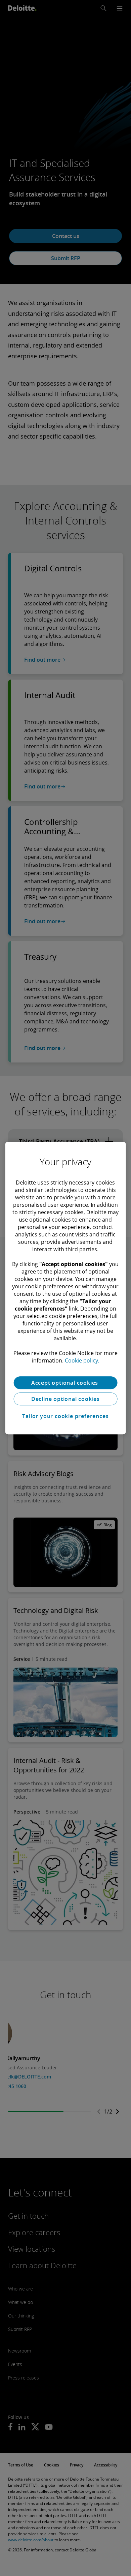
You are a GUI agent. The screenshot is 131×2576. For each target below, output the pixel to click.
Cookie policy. (82, 1360)
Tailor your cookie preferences (65, 1416)
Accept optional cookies (65, 1383)
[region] (66, 1288)
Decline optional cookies (65, 1399)
